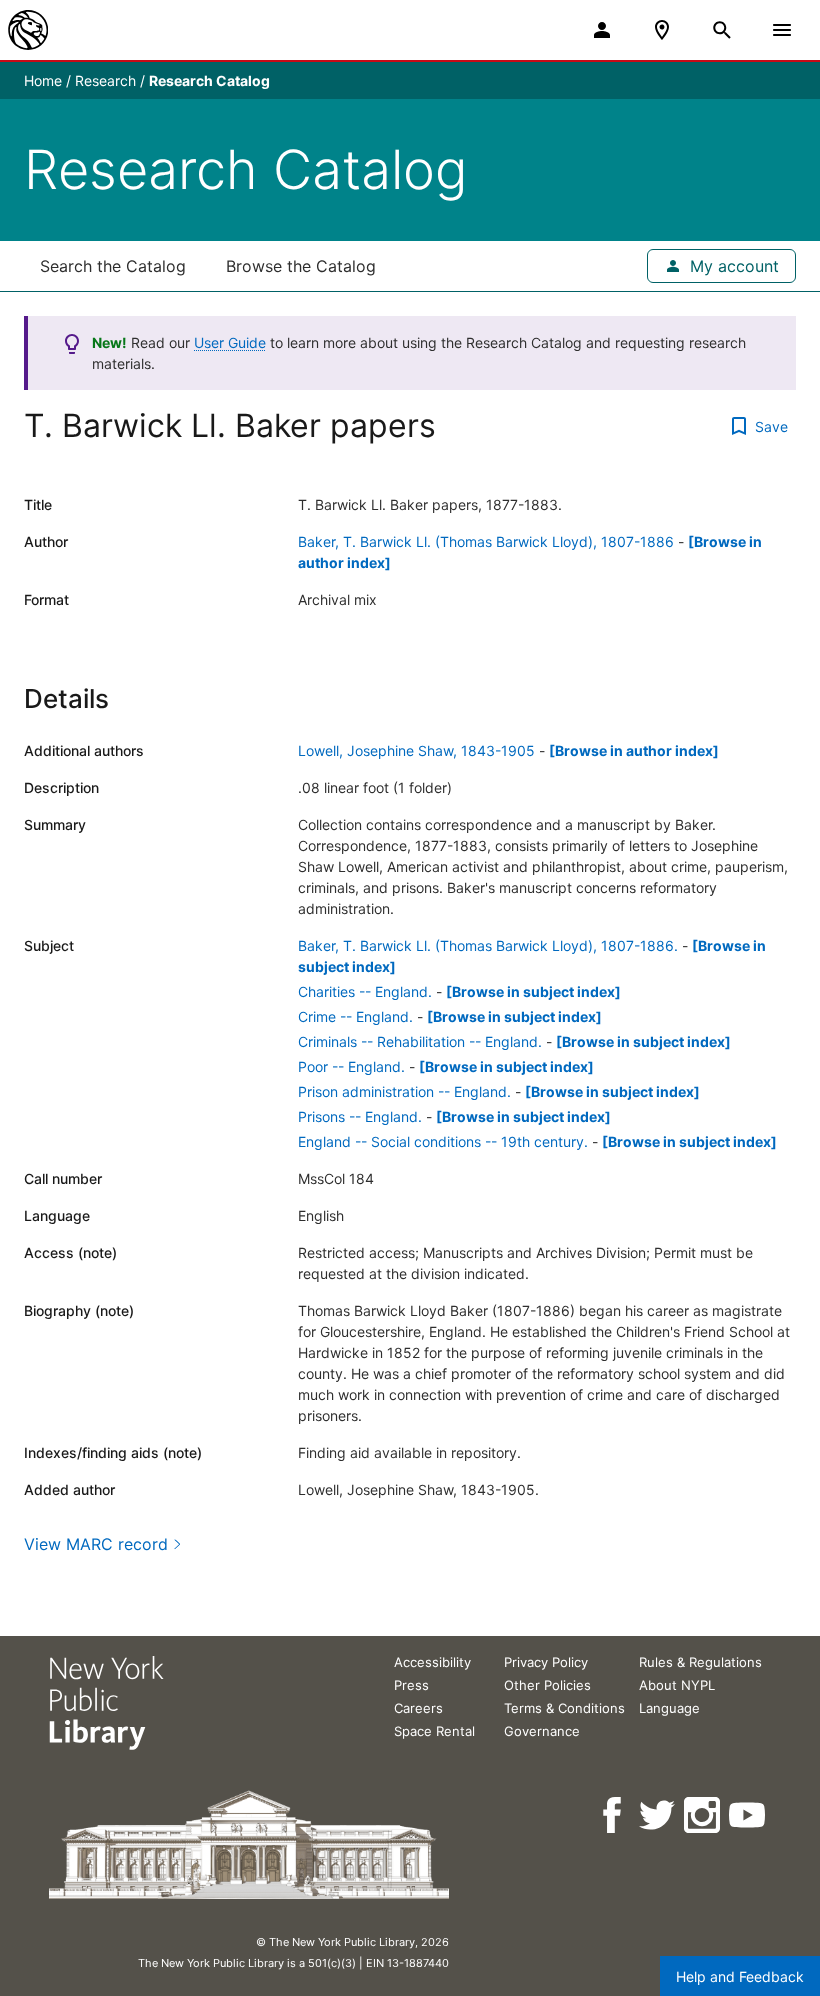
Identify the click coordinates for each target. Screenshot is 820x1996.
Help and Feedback (740, 1976)
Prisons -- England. (360, 1116)
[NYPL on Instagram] (703, 1815)
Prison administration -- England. (404, 1091)
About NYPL (677, 1685)
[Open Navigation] (782, 30)
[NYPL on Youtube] (748, 1815)
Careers (418, 1708)
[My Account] (602, 30)
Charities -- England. (365, 991)
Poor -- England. (351, 1066)
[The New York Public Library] (28, 30)
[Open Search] (722, 30)
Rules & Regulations (700, 1662)
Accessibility (432, 1662)
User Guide (230, 342)
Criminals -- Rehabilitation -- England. (420, 1041)
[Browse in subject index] (533, 991)
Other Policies (547, 1685)
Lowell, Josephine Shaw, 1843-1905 (416, 750)
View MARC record (96, 1544)
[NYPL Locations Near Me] (662, 30)
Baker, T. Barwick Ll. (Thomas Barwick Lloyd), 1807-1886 (486, 541)
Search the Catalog (113, 266)
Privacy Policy (546, 1662)
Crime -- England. (355, 1016)
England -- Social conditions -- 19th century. (443, 1141)
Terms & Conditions (564, 1708)
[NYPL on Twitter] (658, 1815)
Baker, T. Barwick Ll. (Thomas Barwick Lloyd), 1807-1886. (488, 945)
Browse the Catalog (301, 266)
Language (669, 1708)
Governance (542, 1731)
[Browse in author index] (634, 750)
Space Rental (434, 1731)
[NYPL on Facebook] (613, 1815)
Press (411, 1685)
